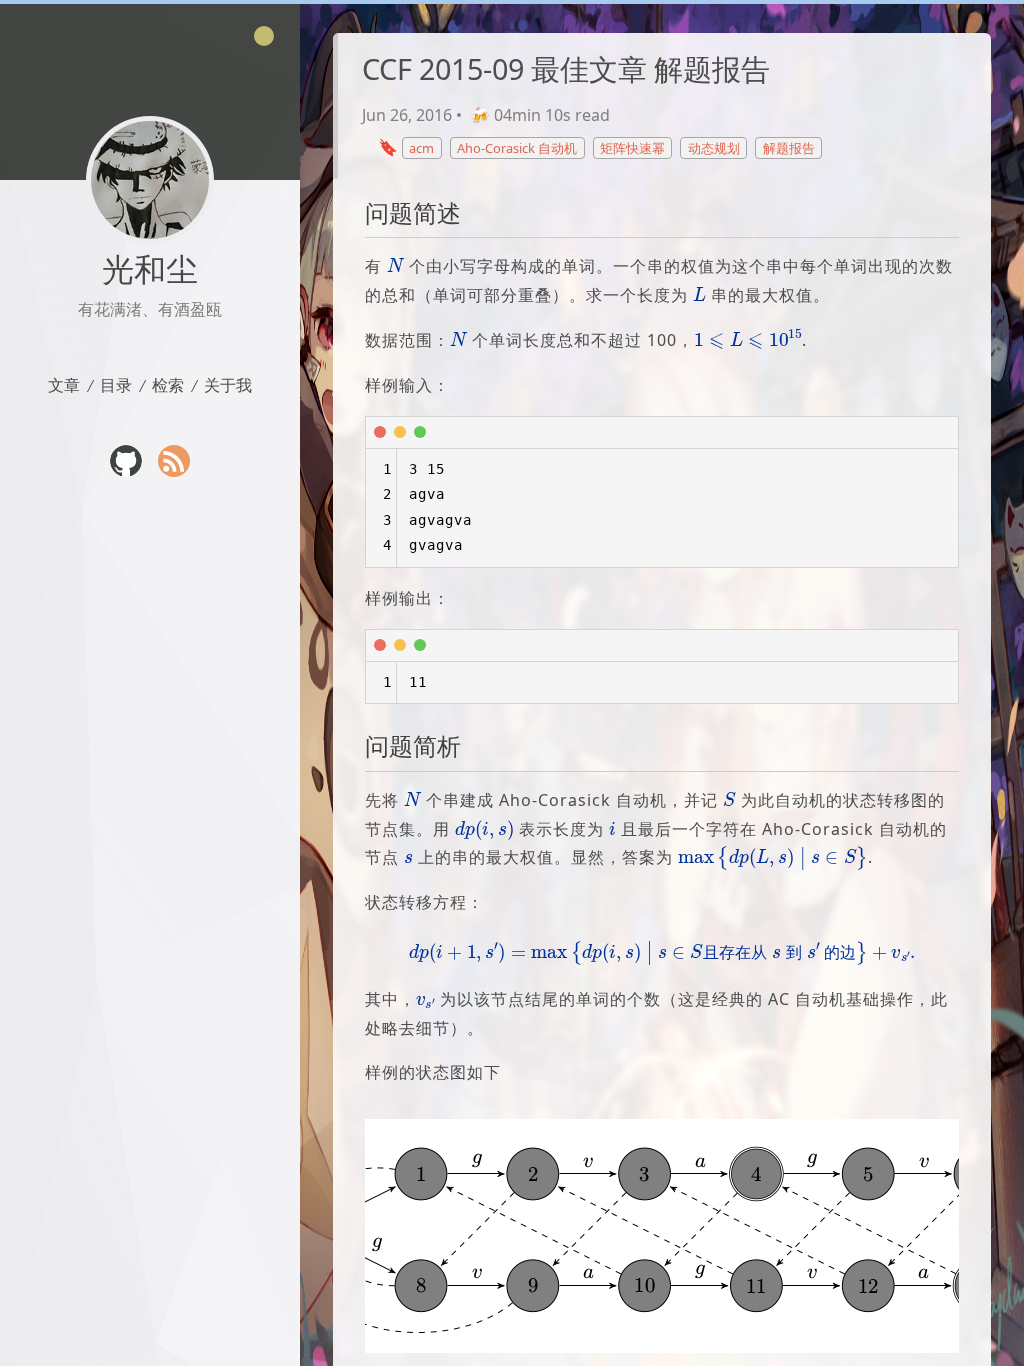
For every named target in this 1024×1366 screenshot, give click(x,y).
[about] (150, 180)
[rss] (174, 461)
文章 (64, 384)
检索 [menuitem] (168, 384)
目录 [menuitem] (116, 384)
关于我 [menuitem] (228, 384)
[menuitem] (64, 385)
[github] (126, 461)
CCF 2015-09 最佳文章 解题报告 (566, 68)
